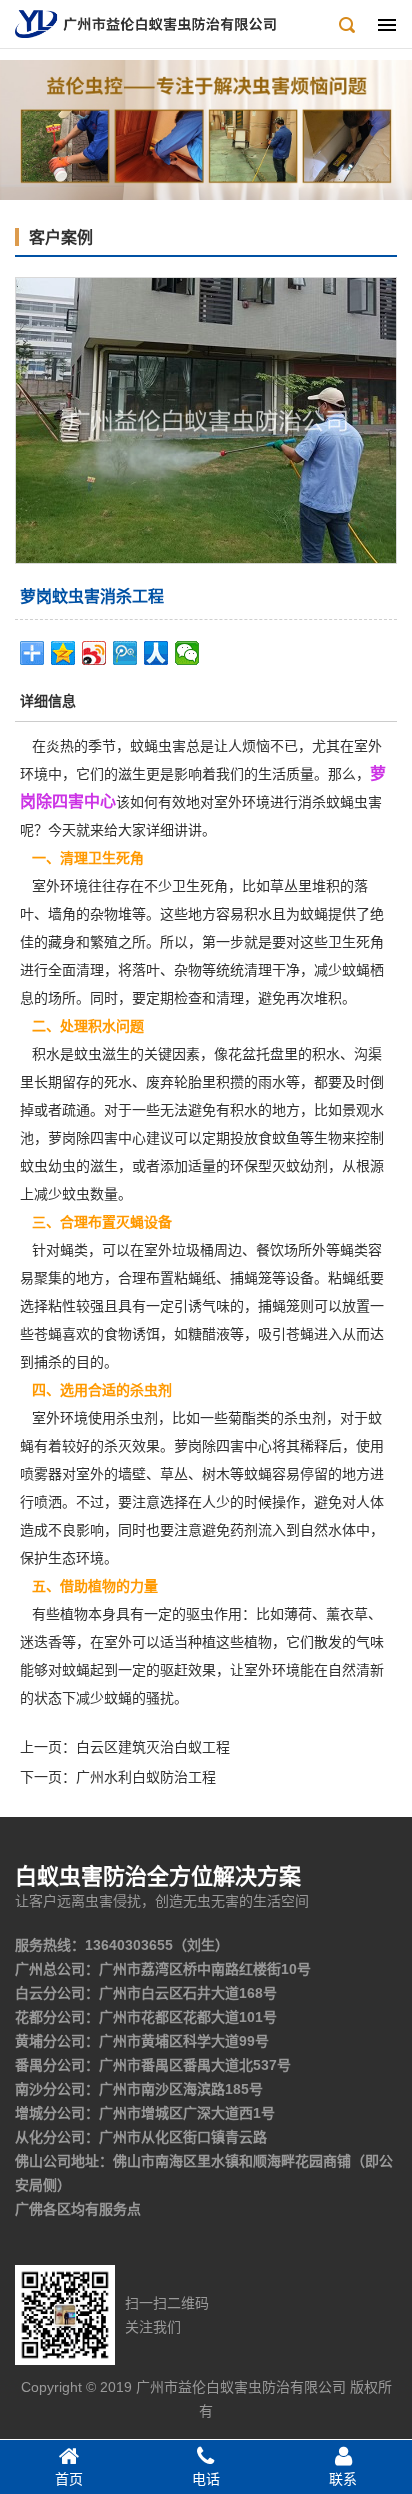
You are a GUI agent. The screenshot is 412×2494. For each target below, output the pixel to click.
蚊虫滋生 (102, 1054)
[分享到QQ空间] (63, 653)
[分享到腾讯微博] (125, 653)
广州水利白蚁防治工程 (146, 1777)
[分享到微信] (187, 653)
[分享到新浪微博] (94, 653)
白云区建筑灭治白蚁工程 (153, 1747)
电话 (206, 2479)
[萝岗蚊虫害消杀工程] (206, 419)
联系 (343, 2479)
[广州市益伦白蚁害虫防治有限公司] (145, 23)
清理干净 (272, 970)
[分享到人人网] (156, 653)
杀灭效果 (132, 1446)
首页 (69, 2479)
